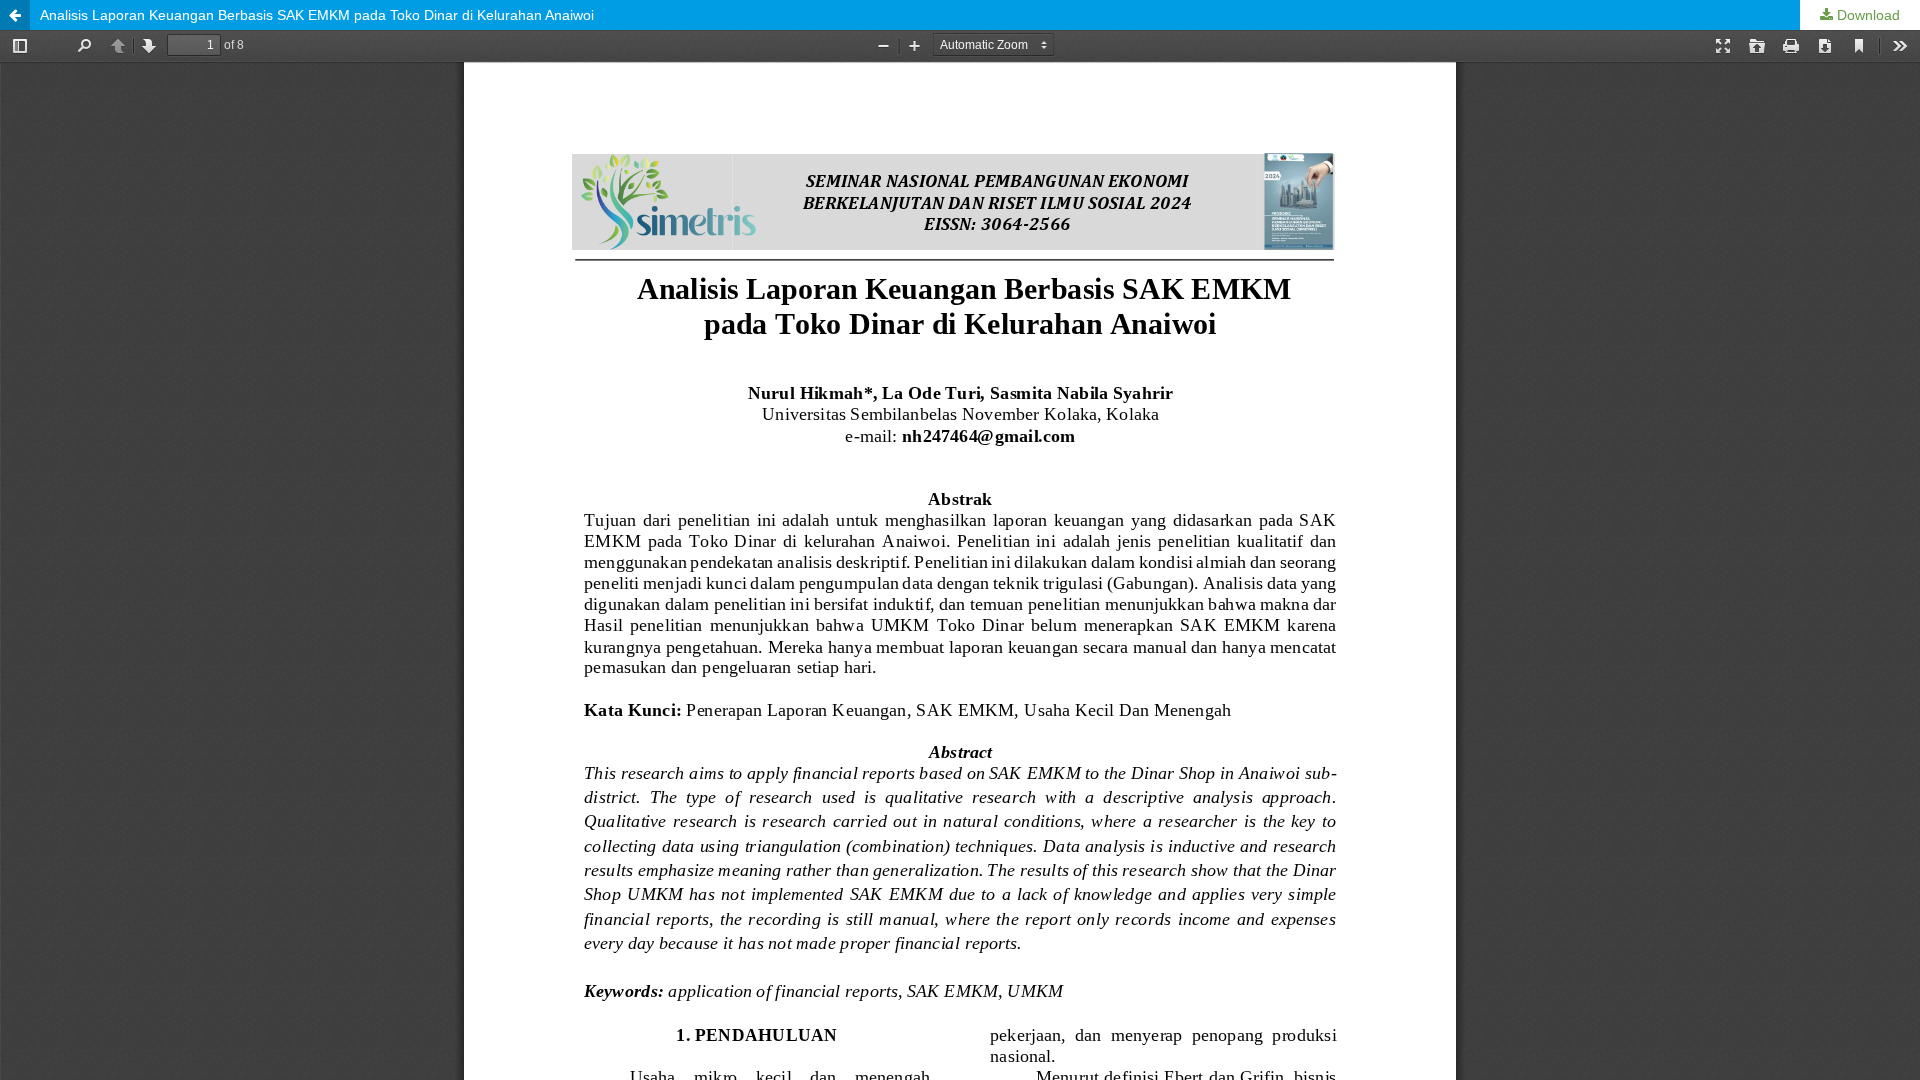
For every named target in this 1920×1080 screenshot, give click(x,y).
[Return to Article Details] (15, 15)
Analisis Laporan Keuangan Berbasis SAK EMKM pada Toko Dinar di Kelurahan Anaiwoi (317, 15)
